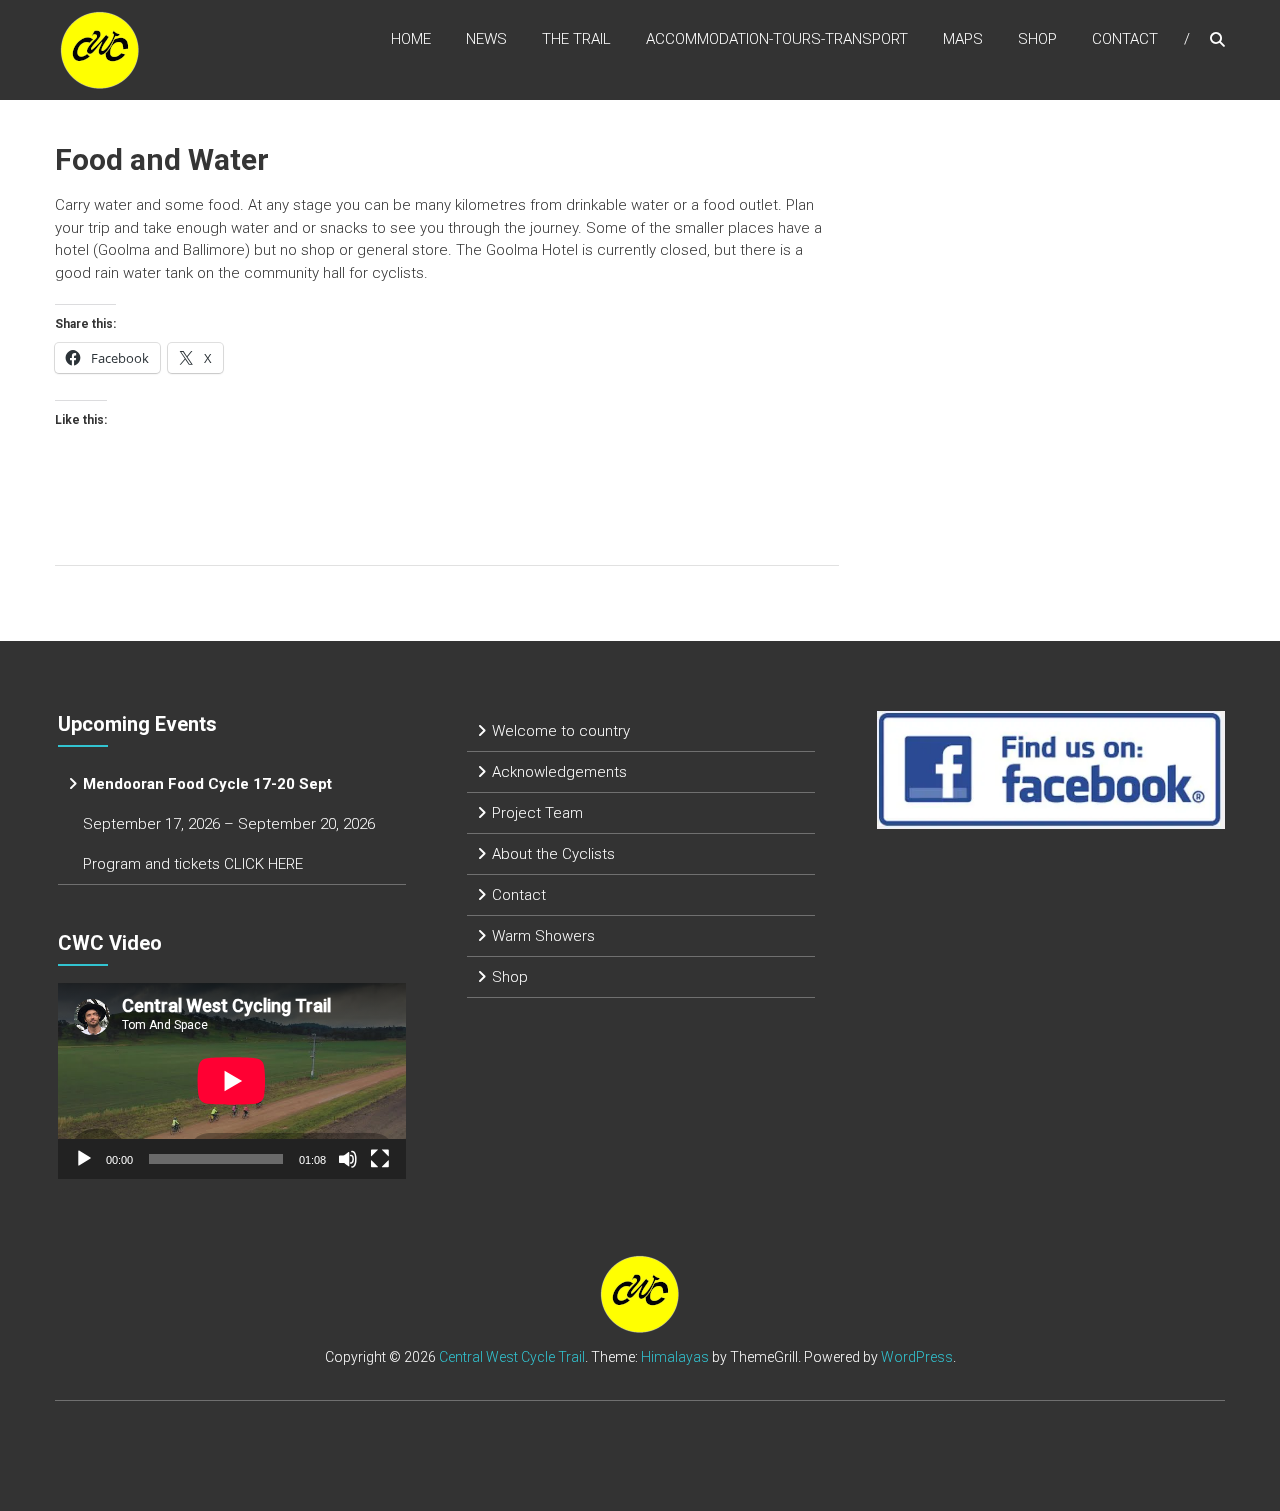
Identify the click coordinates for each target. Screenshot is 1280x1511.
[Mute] (348, 1159)
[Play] (84, 1159)
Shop (1037, 39)
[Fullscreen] (380, 1159)
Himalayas (675, 1357)
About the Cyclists (553, 854)
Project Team (537, 813)
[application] (232, 1081)
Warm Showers (543, 936)
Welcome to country (561, 731)
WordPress (917, 1357)
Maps (963, 39)
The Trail (576, 39)
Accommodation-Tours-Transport (777, 39)
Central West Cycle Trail (512, 1357)
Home (411, 39)
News (486, 39)
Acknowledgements (559, 772)
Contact (1125, 39)
